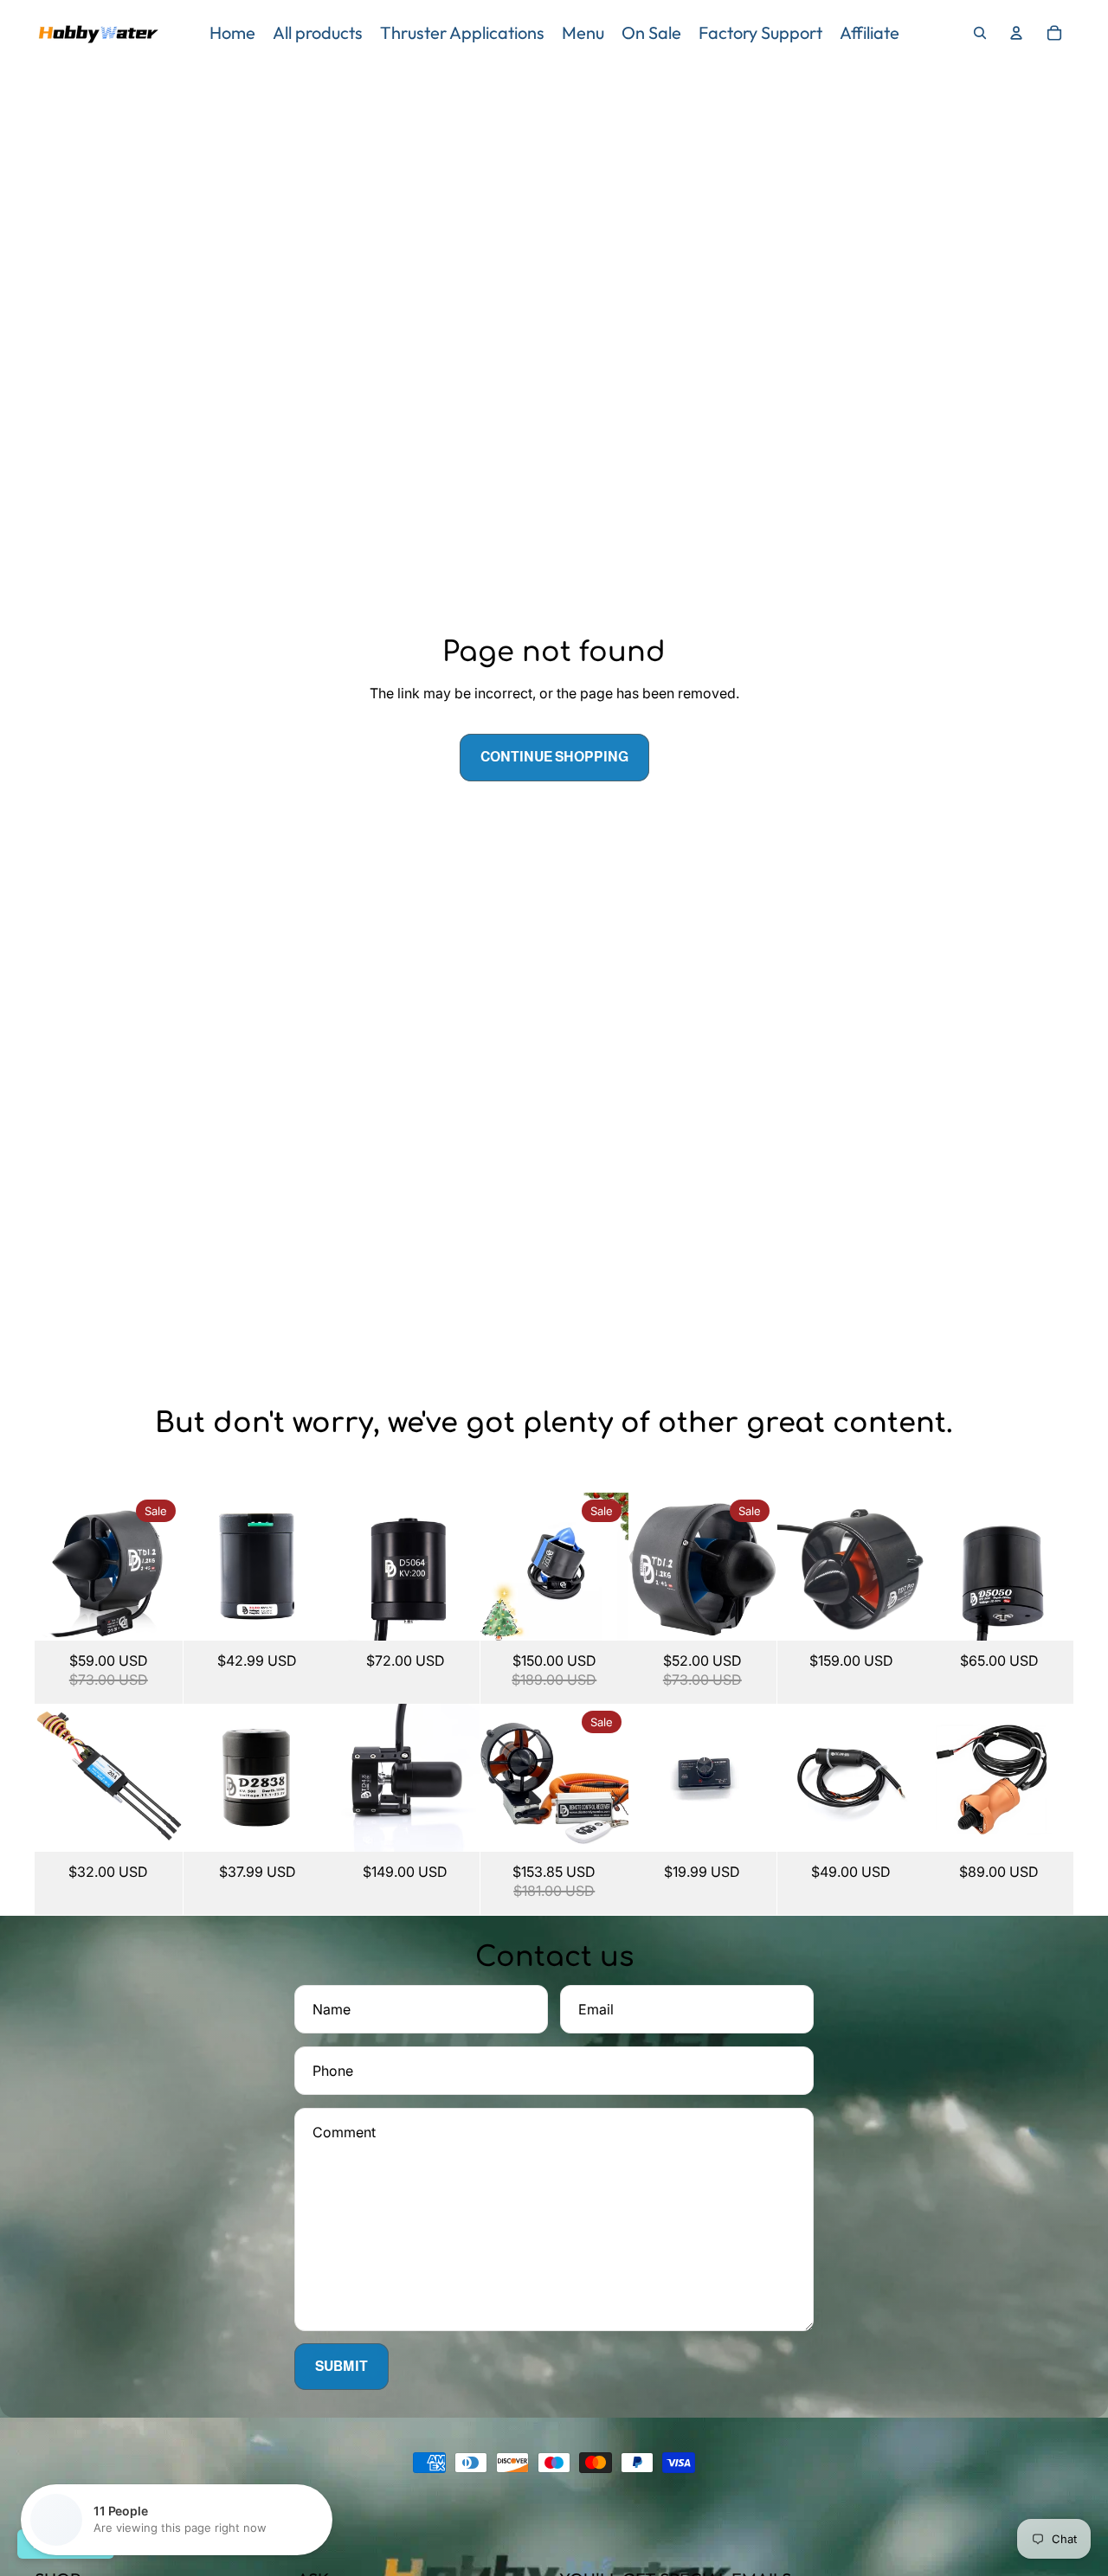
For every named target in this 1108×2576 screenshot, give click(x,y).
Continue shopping (554, 757)
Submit (341, 2366)
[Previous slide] (48, 1566)
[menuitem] (232, 33)
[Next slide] (168, 1566)
